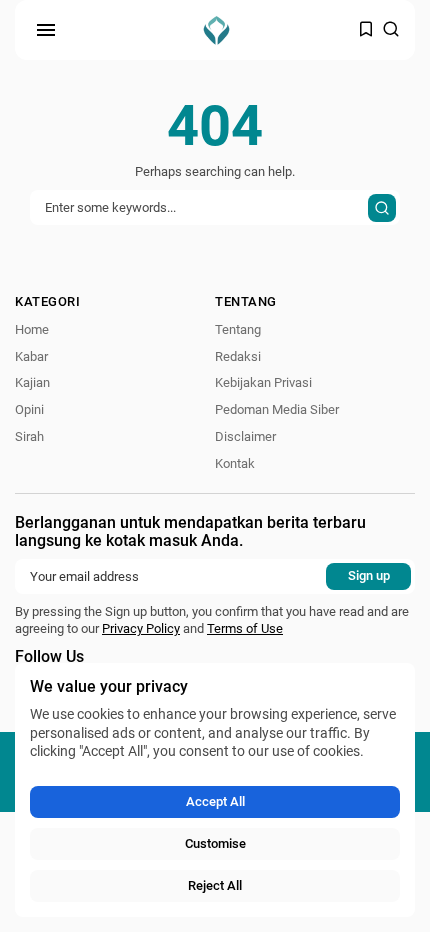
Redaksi (238, 356)
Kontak (235, 463)
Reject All (215, 885)
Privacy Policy (141, 628)
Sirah (29, 436)
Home (32, 329)
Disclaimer (245, 436)
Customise (215, 843)
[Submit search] (382, 208)
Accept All (215, 801)
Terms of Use (245, 628)
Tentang (238, 329)
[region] (215, 790)
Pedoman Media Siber (277, 409)
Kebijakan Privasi (263, 382)
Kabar (31, 356)
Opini (29, 409)
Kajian (32, 382)
